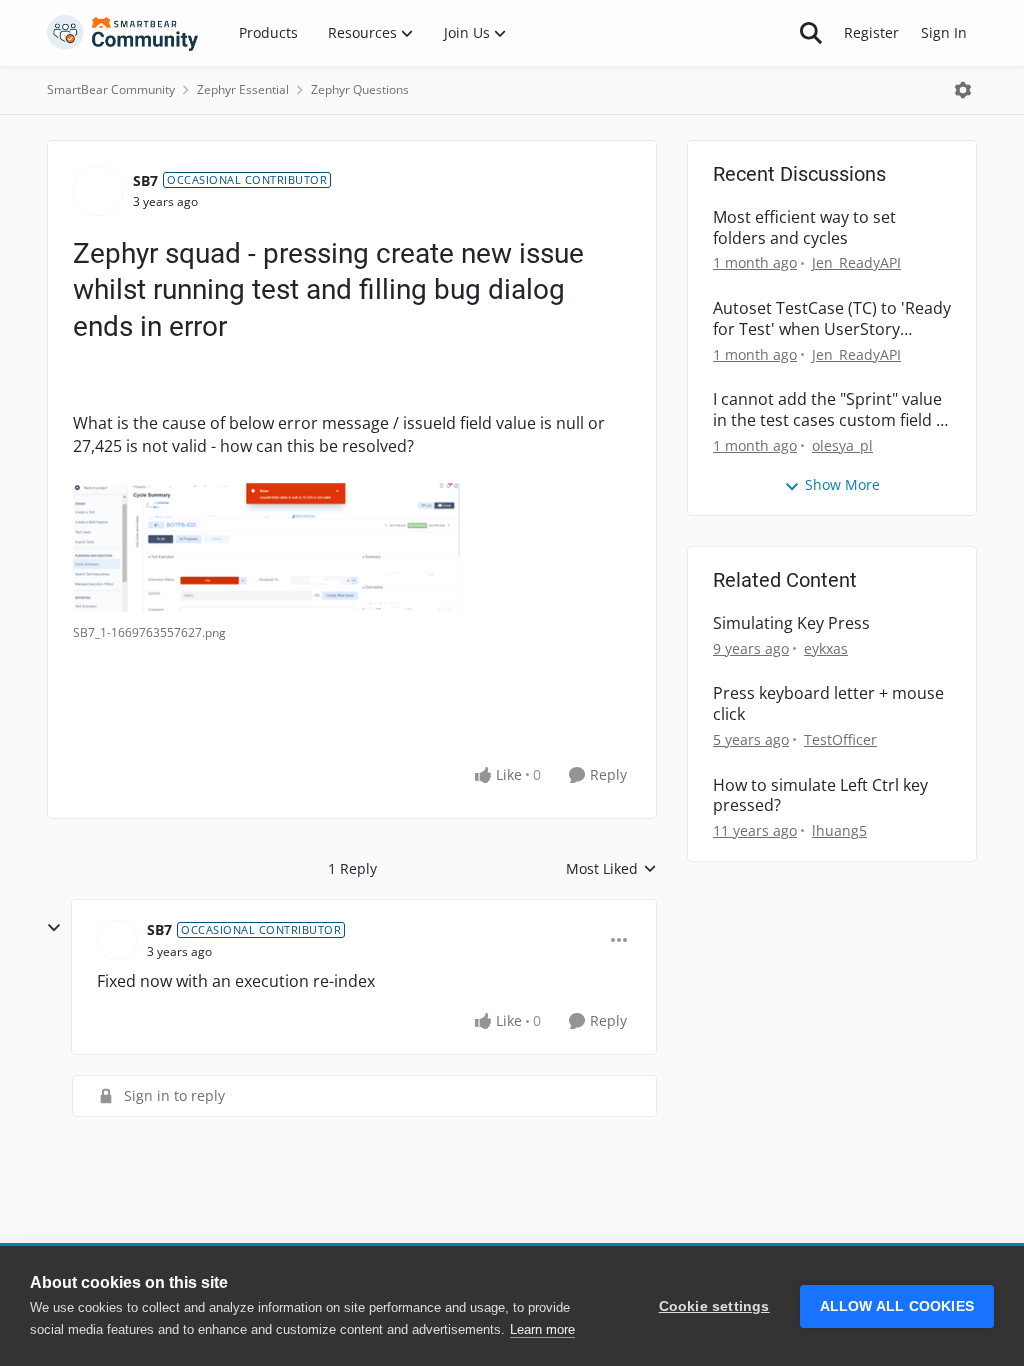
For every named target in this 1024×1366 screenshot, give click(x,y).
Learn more (542, 1329)
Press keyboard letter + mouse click (828, 704)
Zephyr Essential (243, 89)
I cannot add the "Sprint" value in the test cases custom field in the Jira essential (831, 410)
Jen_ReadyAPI (856, 262)
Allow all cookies (897, 1306)
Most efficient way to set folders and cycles (804, 228)
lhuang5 (839, 830)
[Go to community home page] (123, 33)
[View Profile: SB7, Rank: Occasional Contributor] (98, 191)
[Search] (811, 33)
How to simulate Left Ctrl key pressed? (820, 796)
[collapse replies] (54, 928)
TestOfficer (840, 739)
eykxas (826, 648)
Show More (842, 484)
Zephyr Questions (360, 89)
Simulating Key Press (791, 623)
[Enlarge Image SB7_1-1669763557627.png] (268, 548)
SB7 (145, 180)
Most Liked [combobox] (611, 869)
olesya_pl (842, 445)
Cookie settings (714, 1306)
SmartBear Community (111, 89)
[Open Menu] (963, 90)
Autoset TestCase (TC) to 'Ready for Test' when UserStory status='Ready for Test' (832, 319)
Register (871, 32)
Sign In (944, 32)
